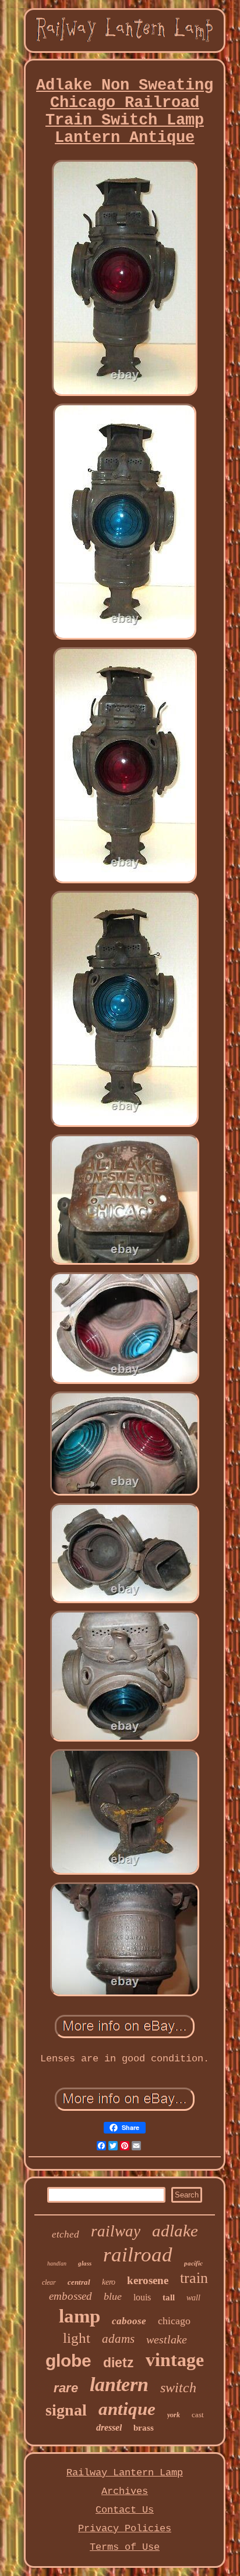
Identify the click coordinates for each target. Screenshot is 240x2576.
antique (127, 2409)
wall (193, 2298)
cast (198, 2415)
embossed (70, 2296)
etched (66, 2234)
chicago (174, 2321)
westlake (167, 2339)
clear (49, 2282)
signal (66, 2410)
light (77, 2338)
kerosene (148, 2280)
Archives (125, 2491)
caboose (129, 2321)
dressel (109, 2427)
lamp (80, 2316)
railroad (138, 2255)
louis (142, 2297)
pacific (193, 2263)
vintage (175, 2360)
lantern (119, 2384)
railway (116, 2231)
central (79, 2282)
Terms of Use (125, 2547)
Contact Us (125, 2510)
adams (118, 2339)
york (174, 2415)
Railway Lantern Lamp (125, 2473)
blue (113, 2296)
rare (66, 2388)
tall (169, 2297)
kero (109, 2282)
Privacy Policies (125, 2529)
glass (85, 2263)
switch (178, 2388)
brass (144, 2428)
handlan (57, 2263)
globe (68, 2361)
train (194, 2278)
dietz (119, 2363)
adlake (175, 2231)
